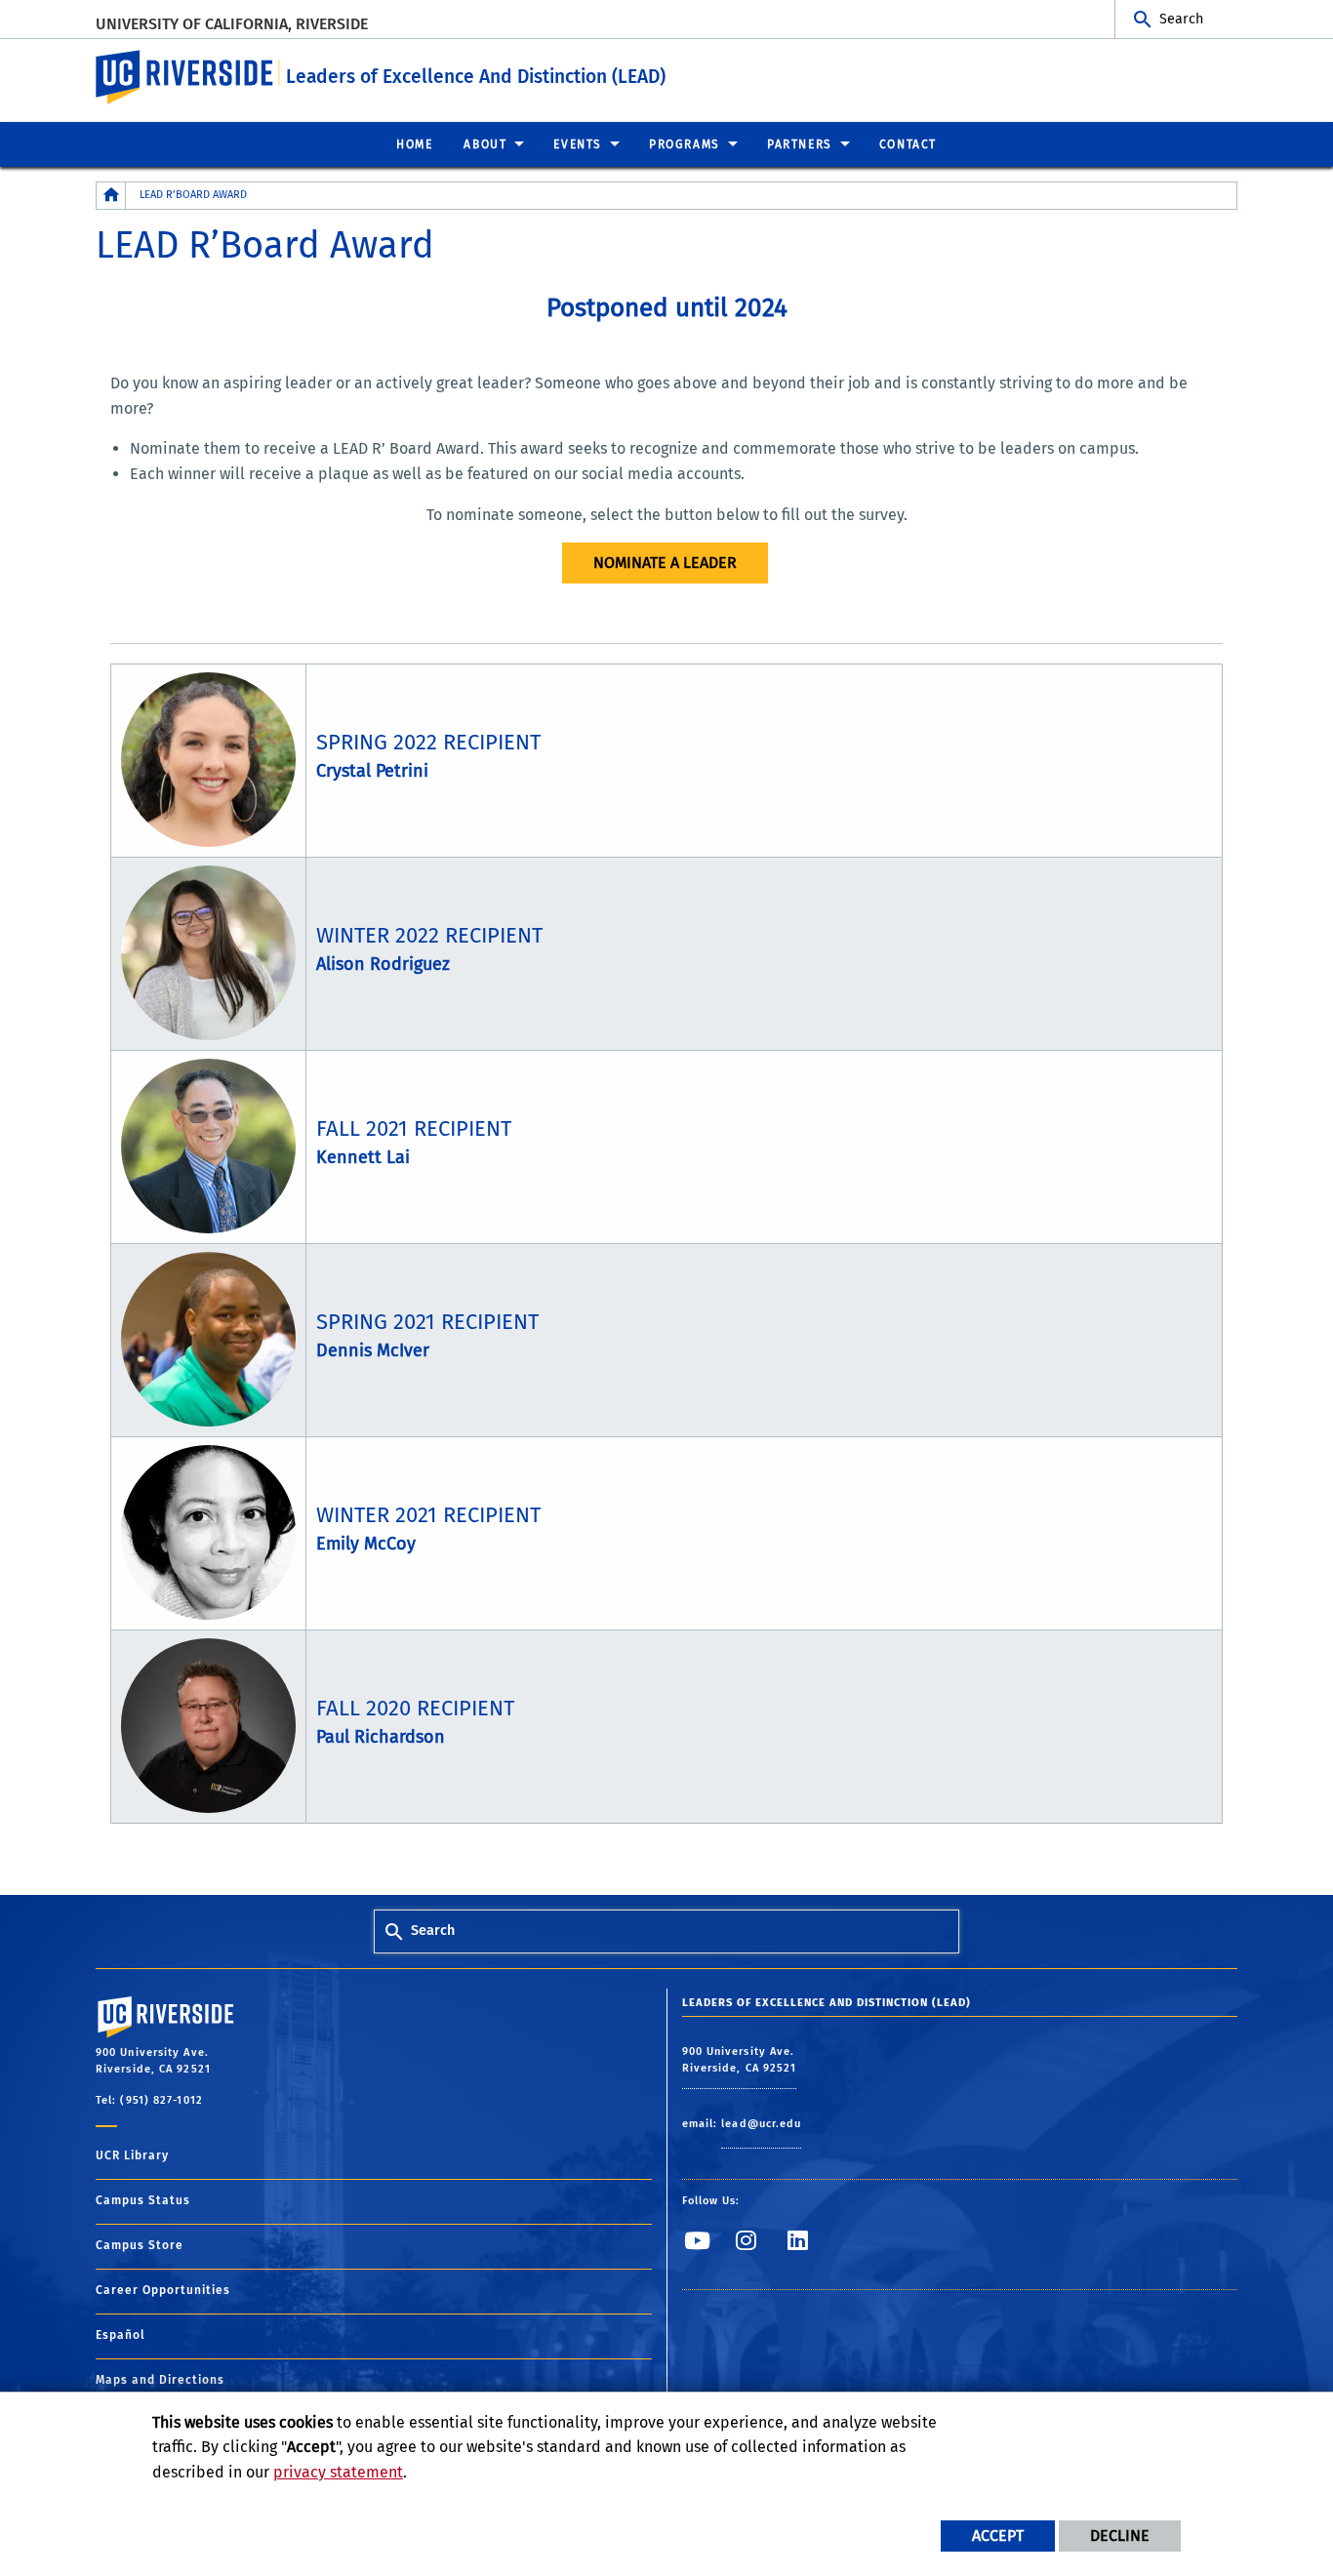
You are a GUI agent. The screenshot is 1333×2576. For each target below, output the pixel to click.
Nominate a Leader (665, 563)
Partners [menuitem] (800, 144)
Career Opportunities (163, 2290)
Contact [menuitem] (908, 144)
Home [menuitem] (414, 144)
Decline (1120, 2536)
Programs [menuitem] (685, 144)
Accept (998, 2536)
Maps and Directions (160, 2380)
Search (1181, 19)
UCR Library (132, 2155)
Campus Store (140, 2245)
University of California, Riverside (232, 24)
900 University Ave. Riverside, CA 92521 (740, 2060)
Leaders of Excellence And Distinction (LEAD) (476, 77)
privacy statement (338, 2472)
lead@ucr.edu (761, 2124)
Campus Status (143, 2200)
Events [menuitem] (578, 144)
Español (121, 2335)
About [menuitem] (485, 144)
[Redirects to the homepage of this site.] (111, 196)
